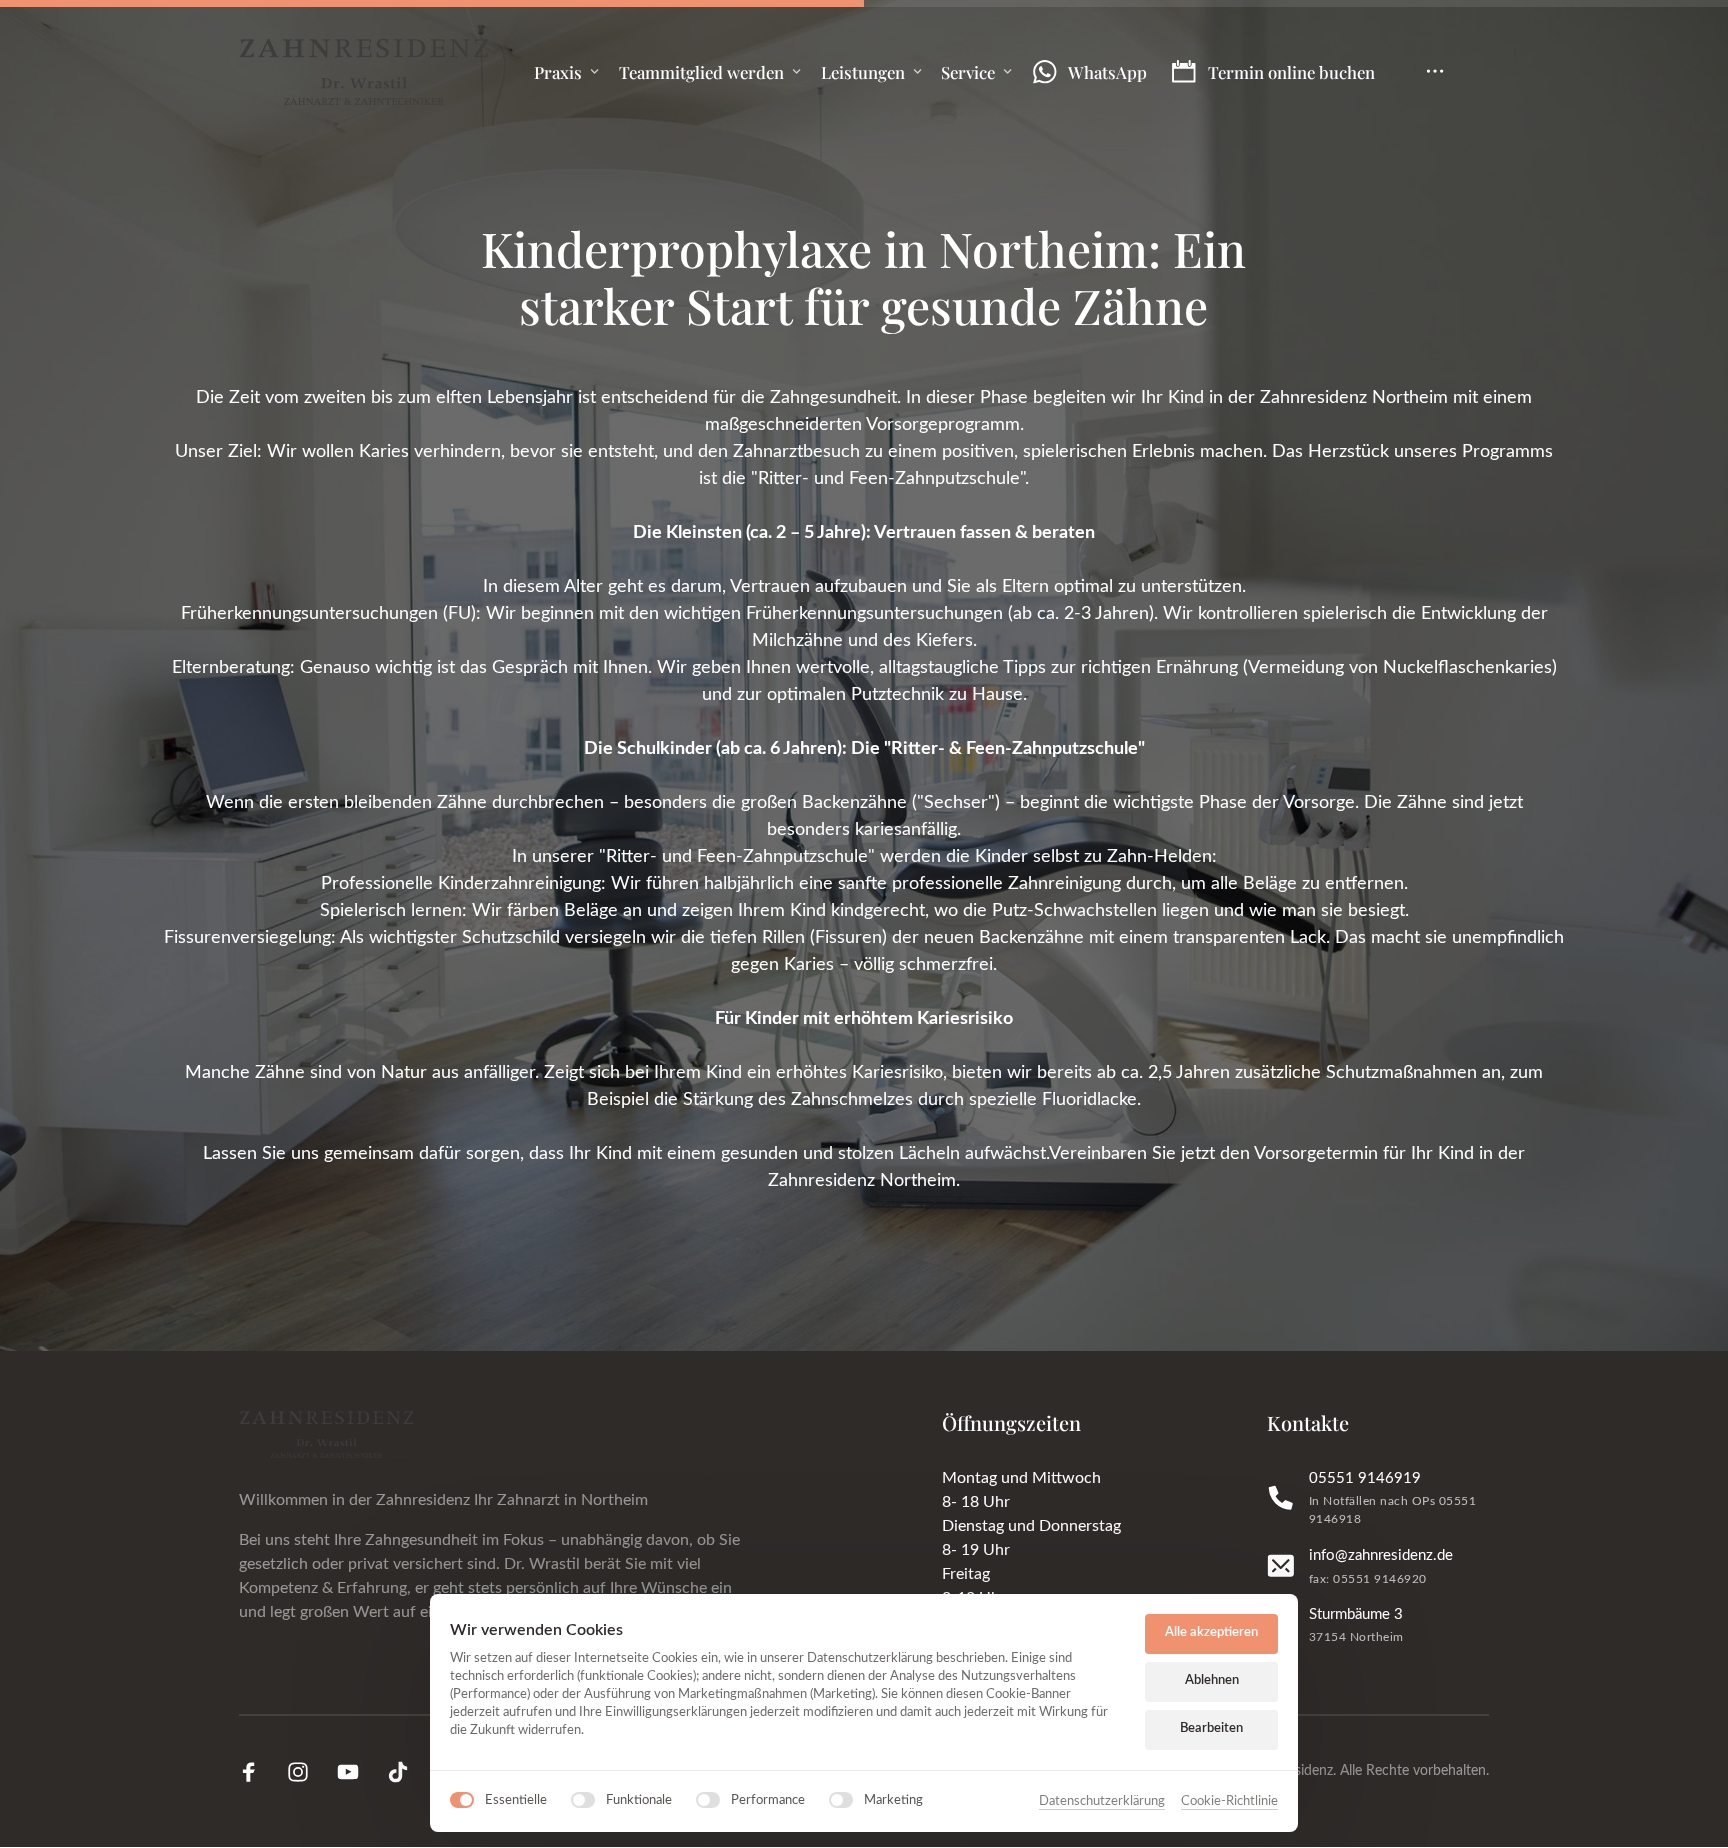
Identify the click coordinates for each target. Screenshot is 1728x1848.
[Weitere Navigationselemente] (1435, 72)
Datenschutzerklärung (1102, 1803)
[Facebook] (256, 1772)
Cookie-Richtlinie (1229, 1803)
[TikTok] (405, 1772)
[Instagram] (306, 1772)
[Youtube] (355, 1772)
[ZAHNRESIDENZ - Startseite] (364, 72)
